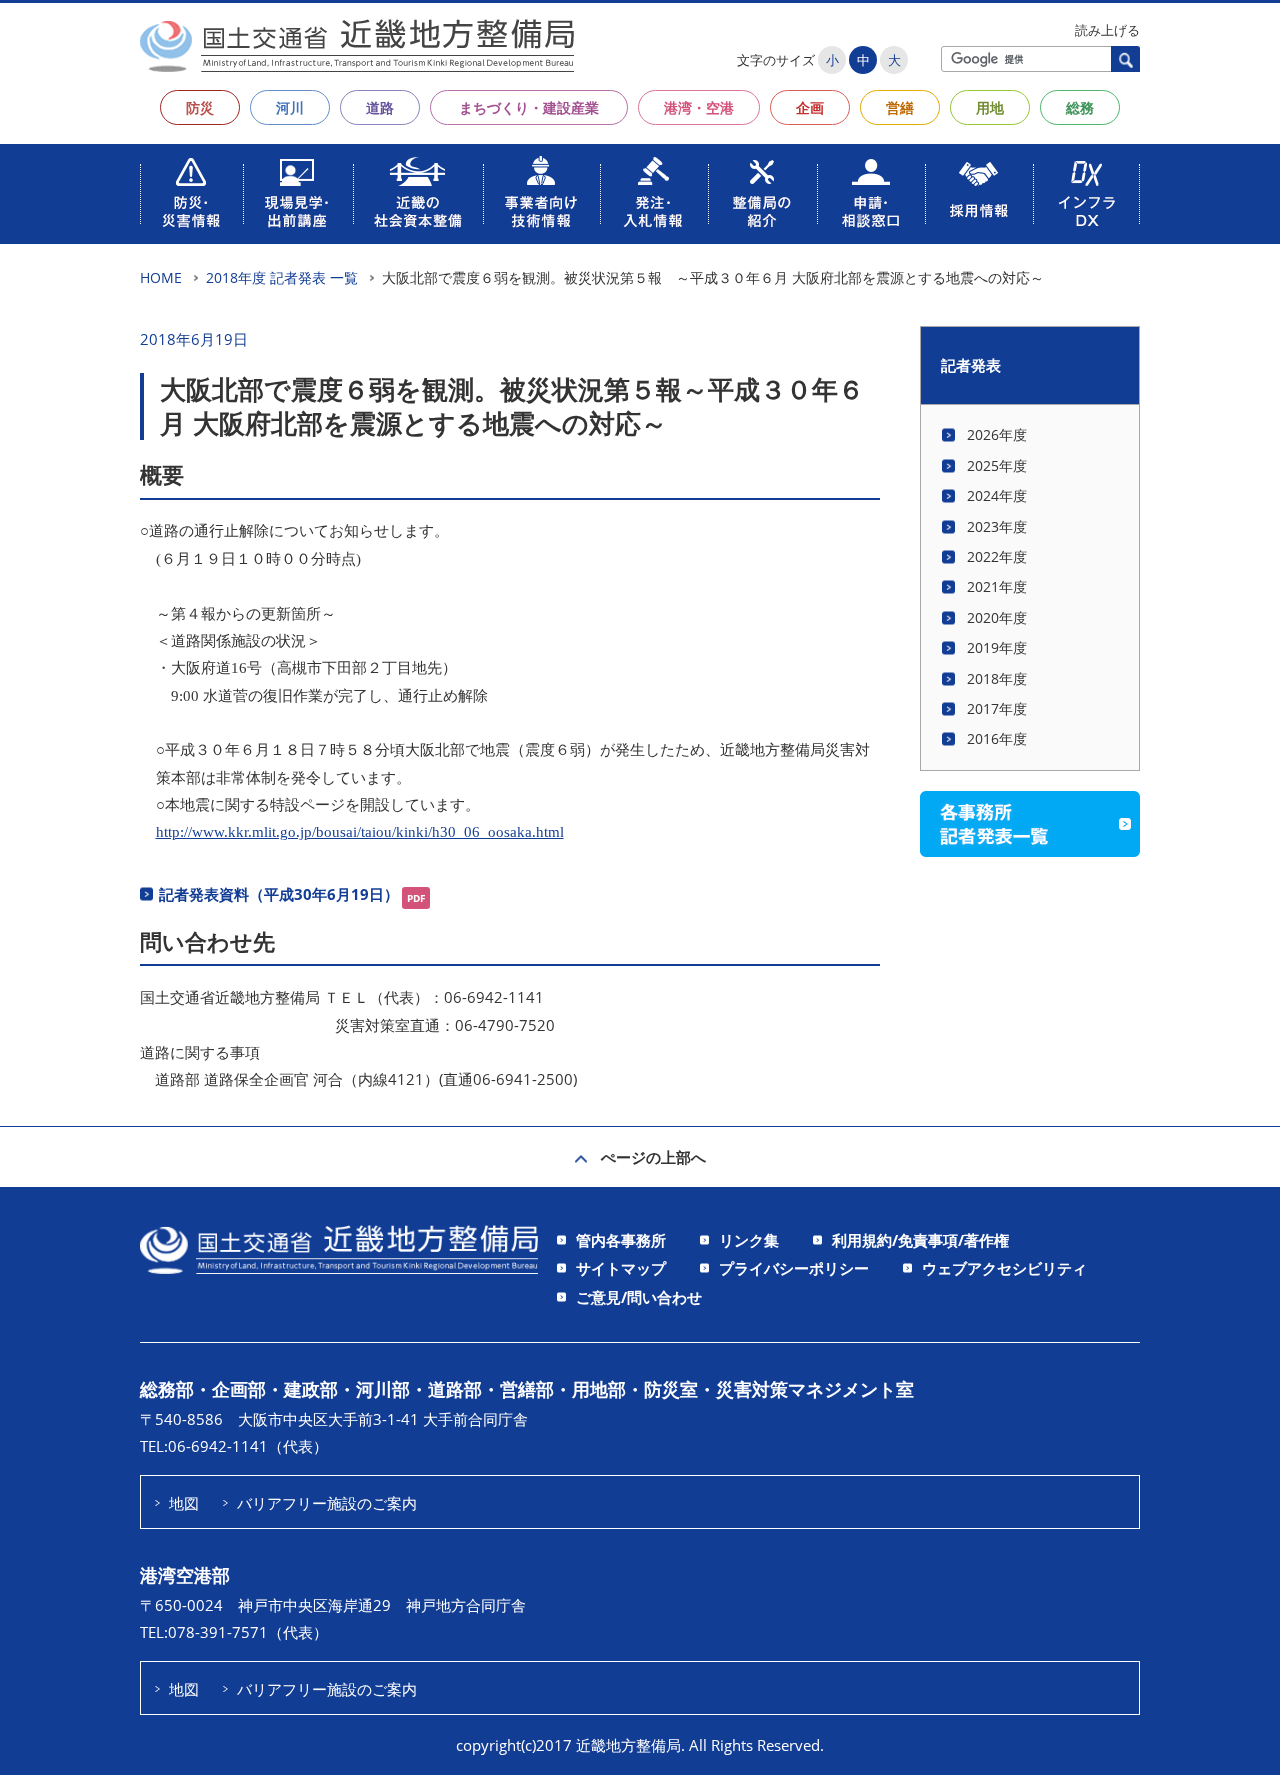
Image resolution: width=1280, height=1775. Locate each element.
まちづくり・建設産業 (529, 107)
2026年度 (997, 434)
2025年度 (997, 465)
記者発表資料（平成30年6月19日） (279, 894)
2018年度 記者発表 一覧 (282, 277)
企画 (810, 107)
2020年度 (997, 617)
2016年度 (997, 738)
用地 (990, 107)
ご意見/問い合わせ (639, 1297)
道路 (380, 107)
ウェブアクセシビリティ (1004, 1268)
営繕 (900, 107)
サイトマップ (621, 1268)
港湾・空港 (699, 107)
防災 (200, 107)
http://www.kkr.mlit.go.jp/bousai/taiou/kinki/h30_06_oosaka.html (360, 831)
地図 (184, 1503)
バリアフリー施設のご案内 (327, 1503)
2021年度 (997, 586)
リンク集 (749, 1240)
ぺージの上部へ (653, 1157)
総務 (1080, 107)
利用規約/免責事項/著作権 (920, 1240)
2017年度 (997, 708)
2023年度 (997, 526)
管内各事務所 (621, 1240)
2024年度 (997, 495)
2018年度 (997, 678)
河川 (290, 107)
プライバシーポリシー (794, 1268)
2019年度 (997, 647)
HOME (161, 277)
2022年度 (997, 556)
